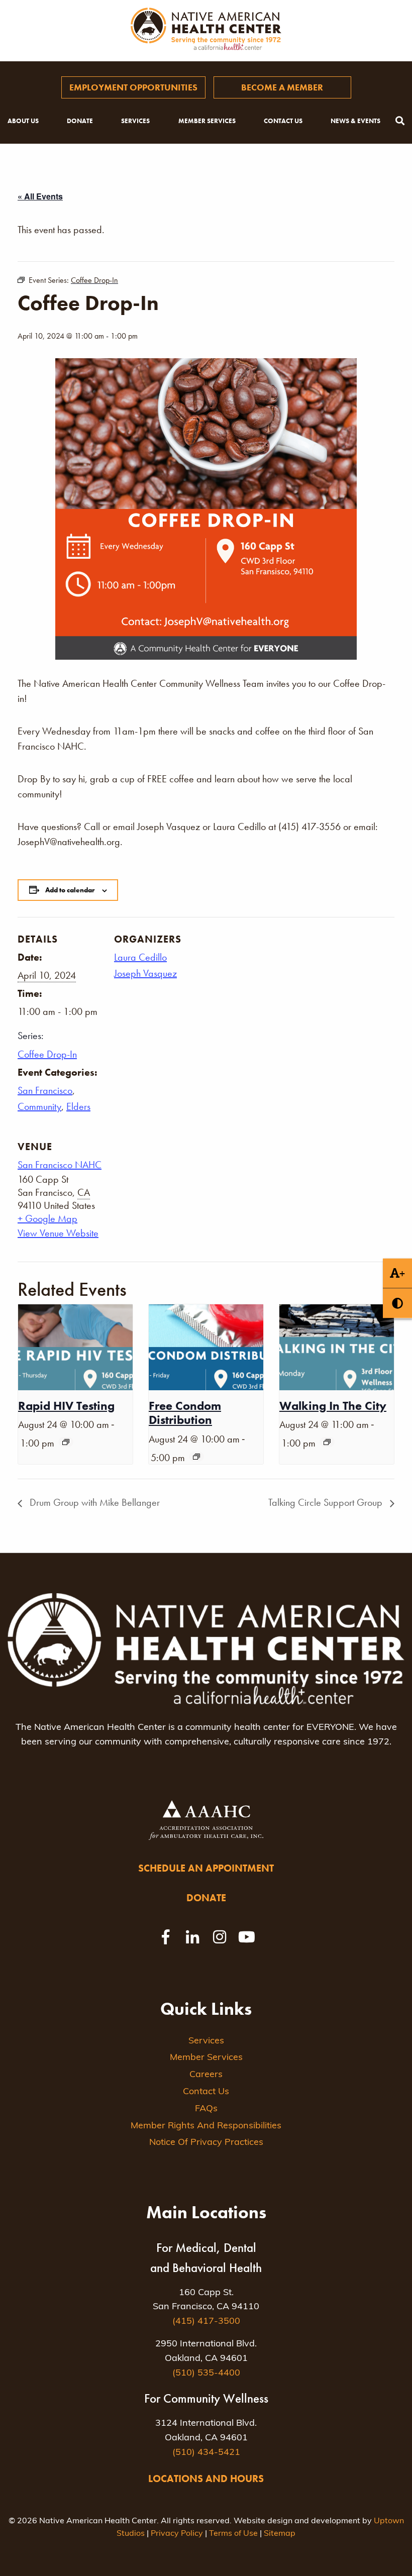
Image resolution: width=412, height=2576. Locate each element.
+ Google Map (47, 1218)
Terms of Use (233, 2534)
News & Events (355, 121)
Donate (80, 121)
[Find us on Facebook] (165, 1937)
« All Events (40, 196)
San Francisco (45, 1090)
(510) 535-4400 (206, 2374)
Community (39, 1106)
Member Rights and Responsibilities (206, 2126)
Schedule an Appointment (206, 1868)
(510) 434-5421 (206, 2453)
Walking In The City (333, 1406)
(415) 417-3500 (206, 2322)
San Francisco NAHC (60, 1165)
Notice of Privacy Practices (206, 2143)
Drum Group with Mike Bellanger (93, 1502)
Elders (78, 1106)
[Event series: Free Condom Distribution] (196, 1457)
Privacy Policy (177, 2534)
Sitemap (280, 2534)
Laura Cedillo (140, 957)
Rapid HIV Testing (66, 1406)
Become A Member (282, 87)
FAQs (206, 2109)
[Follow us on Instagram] (220, 1937)
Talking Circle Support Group (327, 1502)
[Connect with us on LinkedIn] (192, 1937)
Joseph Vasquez (145, 973)
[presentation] (75, 1347)
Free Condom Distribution (185, 1413)
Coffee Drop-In (47, 1054)
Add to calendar (70, 890)
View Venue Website (58, 1233)
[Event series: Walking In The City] (327, 1442)
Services (135, 121)
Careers (206, 2075)
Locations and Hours (206, 2479)
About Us (23, 121)
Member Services (207, 121)
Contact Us (283, 121)
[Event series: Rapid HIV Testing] (66, 1442)
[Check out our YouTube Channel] (247, 1937)
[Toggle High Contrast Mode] (397, 1303)
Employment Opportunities (133, 87)
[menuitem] (133, 87)
